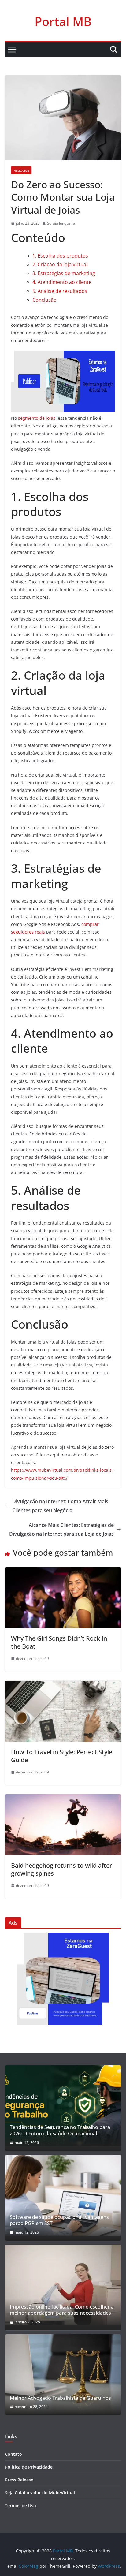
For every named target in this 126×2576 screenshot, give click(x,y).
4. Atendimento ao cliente (62, 282)
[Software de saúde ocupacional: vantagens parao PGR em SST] (63, 2195)
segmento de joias (37, 418)
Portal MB (63, 21)
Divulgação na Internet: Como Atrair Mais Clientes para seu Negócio (60, 1506)
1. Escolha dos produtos (60, 256)
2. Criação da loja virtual (60, 264)
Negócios (21, 170)
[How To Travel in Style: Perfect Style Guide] (63, 1685)
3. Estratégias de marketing (64, 273)
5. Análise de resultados (60, 291)
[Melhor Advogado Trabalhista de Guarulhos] (63, 2375)
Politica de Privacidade (29, 2467)
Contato (13, 2454)
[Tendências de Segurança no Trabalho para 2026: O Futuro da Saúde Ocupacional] (63, 2106)
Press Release (19, 2480)
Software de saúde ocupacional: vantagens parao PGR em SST (59, 2220)
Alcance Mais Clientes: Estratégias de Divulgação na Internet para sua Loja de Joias (61, 1529)
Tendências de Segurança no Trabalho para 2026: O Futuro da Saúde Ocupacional (60, 2131)
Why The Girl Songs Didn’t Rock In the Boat (59, 1642)
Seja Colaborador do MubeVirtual (40, 2493)
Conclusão (44, 300)
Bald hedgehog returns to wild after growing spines (61, 1869)
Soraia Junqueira (61, 223)
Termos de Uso (20, 2505)
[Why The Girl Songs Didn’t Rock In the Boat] (63, 1571)
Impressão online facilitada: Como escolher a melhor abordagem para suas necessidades (62, 2310)
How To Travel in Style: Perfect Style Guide (62, 1756)
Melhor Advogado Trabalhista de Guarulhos (60, 2398)
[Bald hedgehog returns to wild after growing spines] (63, 1799)
